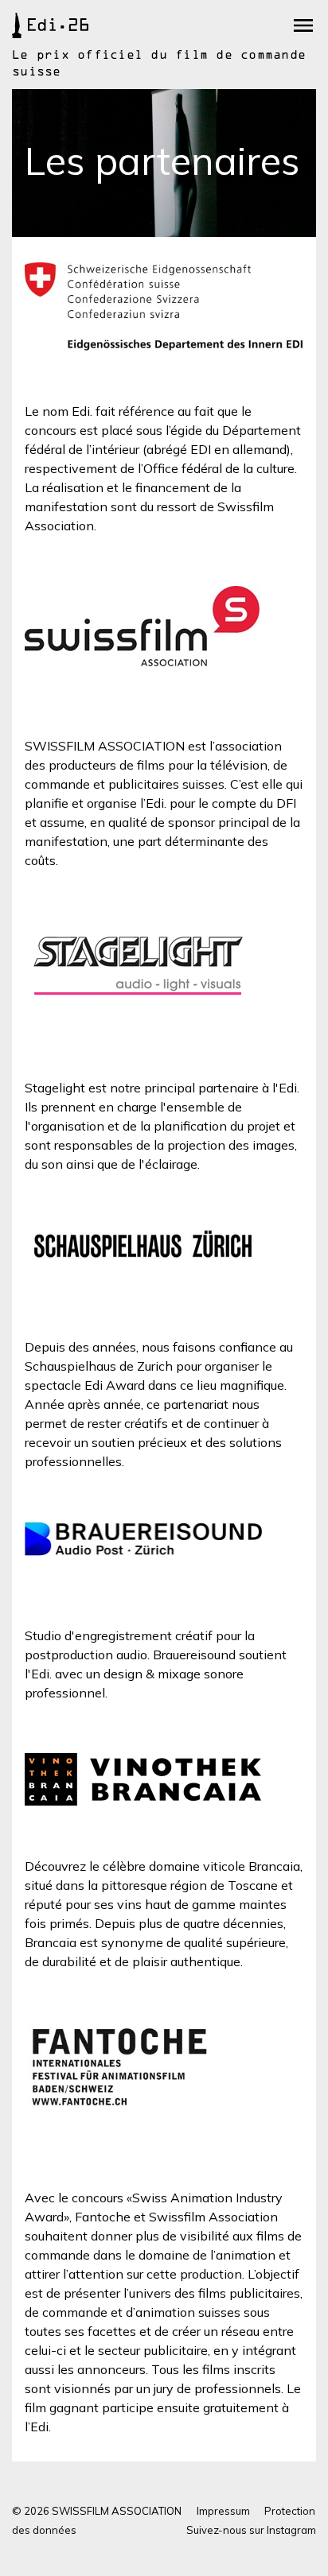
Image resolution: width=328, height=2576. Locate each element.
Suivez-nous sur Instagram (251, 2530)
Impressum (223, 2511)
